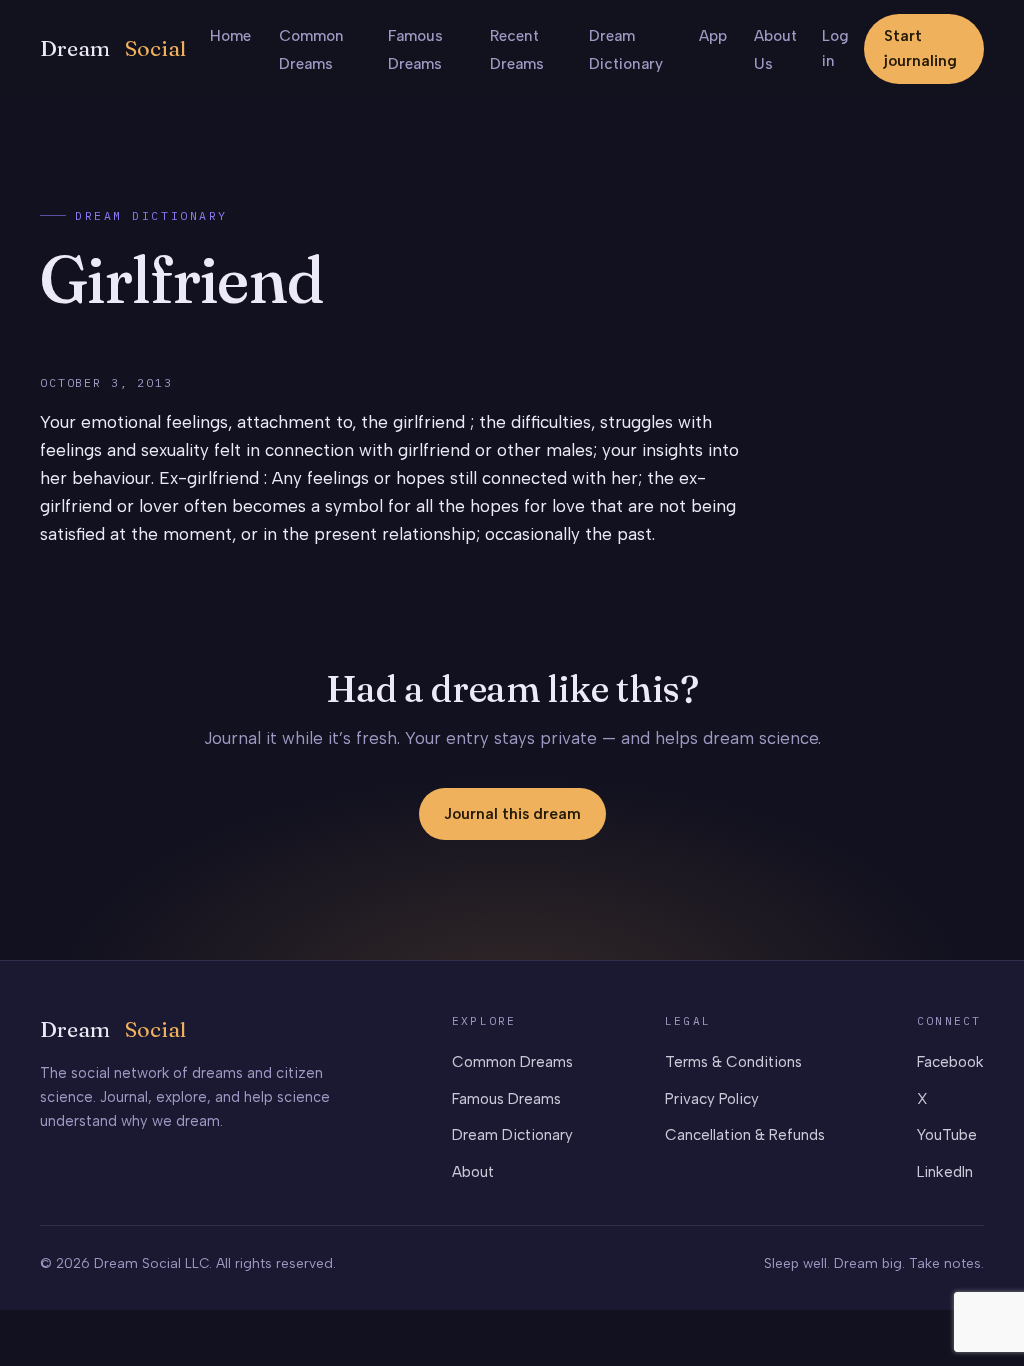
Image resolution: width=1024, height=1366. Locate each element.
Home (230, 36)
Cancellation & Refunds (745, 1135)
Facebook (950, 1062)
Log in (835, 48)
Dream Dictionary (151, 215)
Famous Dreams (506, 1099)
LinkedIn (945, 1172)
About (473, 1172)
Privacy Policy (712, 1099)
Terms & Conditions (733, 1062)
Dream (113, 48)
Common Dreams (512, 1062)
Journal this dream (512, 814)
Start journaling (920, 48)
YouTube (947, 1135)
